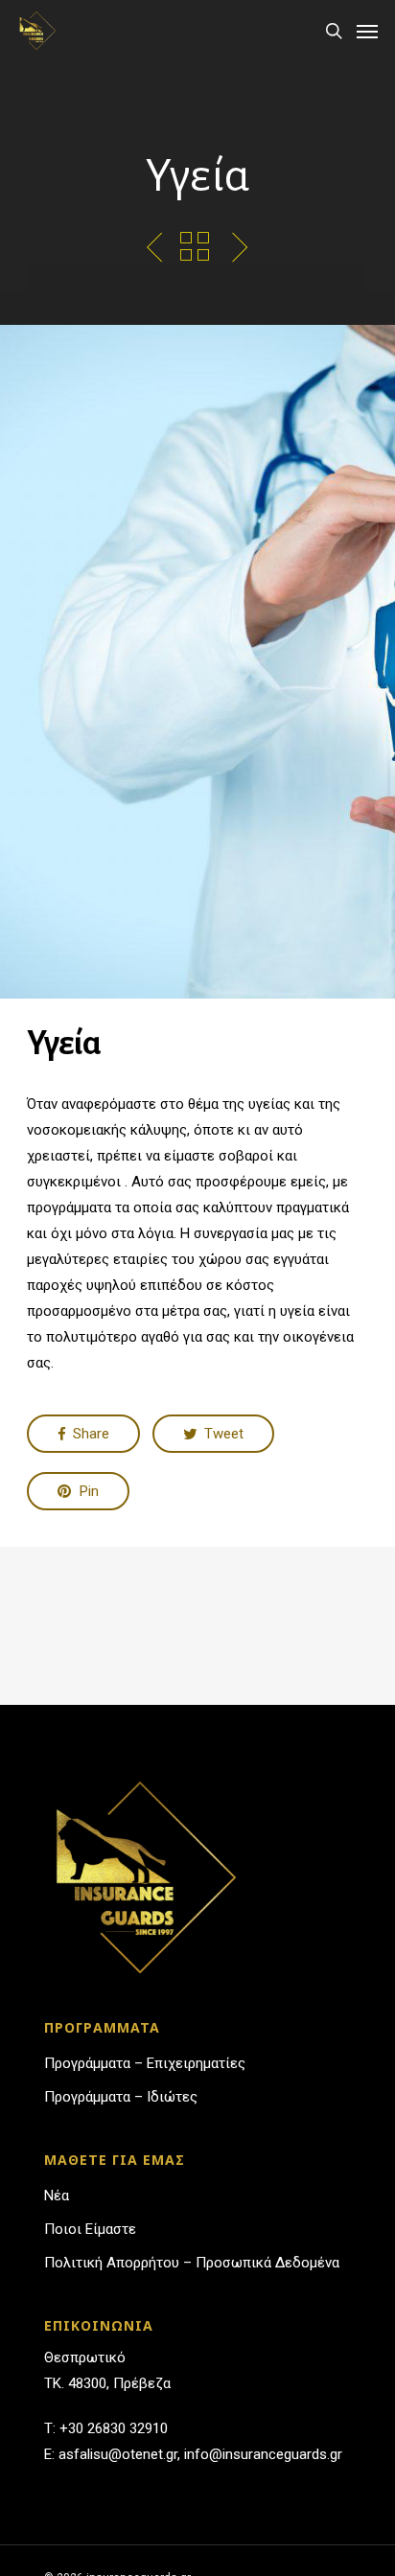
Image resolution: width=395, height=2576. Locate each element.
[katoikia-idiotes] (155, 247)
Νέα (57, 2196)
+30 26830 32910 (114, 2428)
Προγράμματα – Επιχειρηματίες (145, 2063)
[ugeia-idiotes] (240, 247)
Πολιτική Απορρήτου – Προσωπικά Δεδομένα (192, 2263)
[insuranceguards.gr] (36, 31)
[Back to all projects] (195, 246)
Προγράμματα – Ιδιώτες (121, 2097)
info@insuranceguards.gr (263, 2454)
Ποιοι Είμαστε (90, 2229)
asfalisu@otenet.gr (118, 2454)
